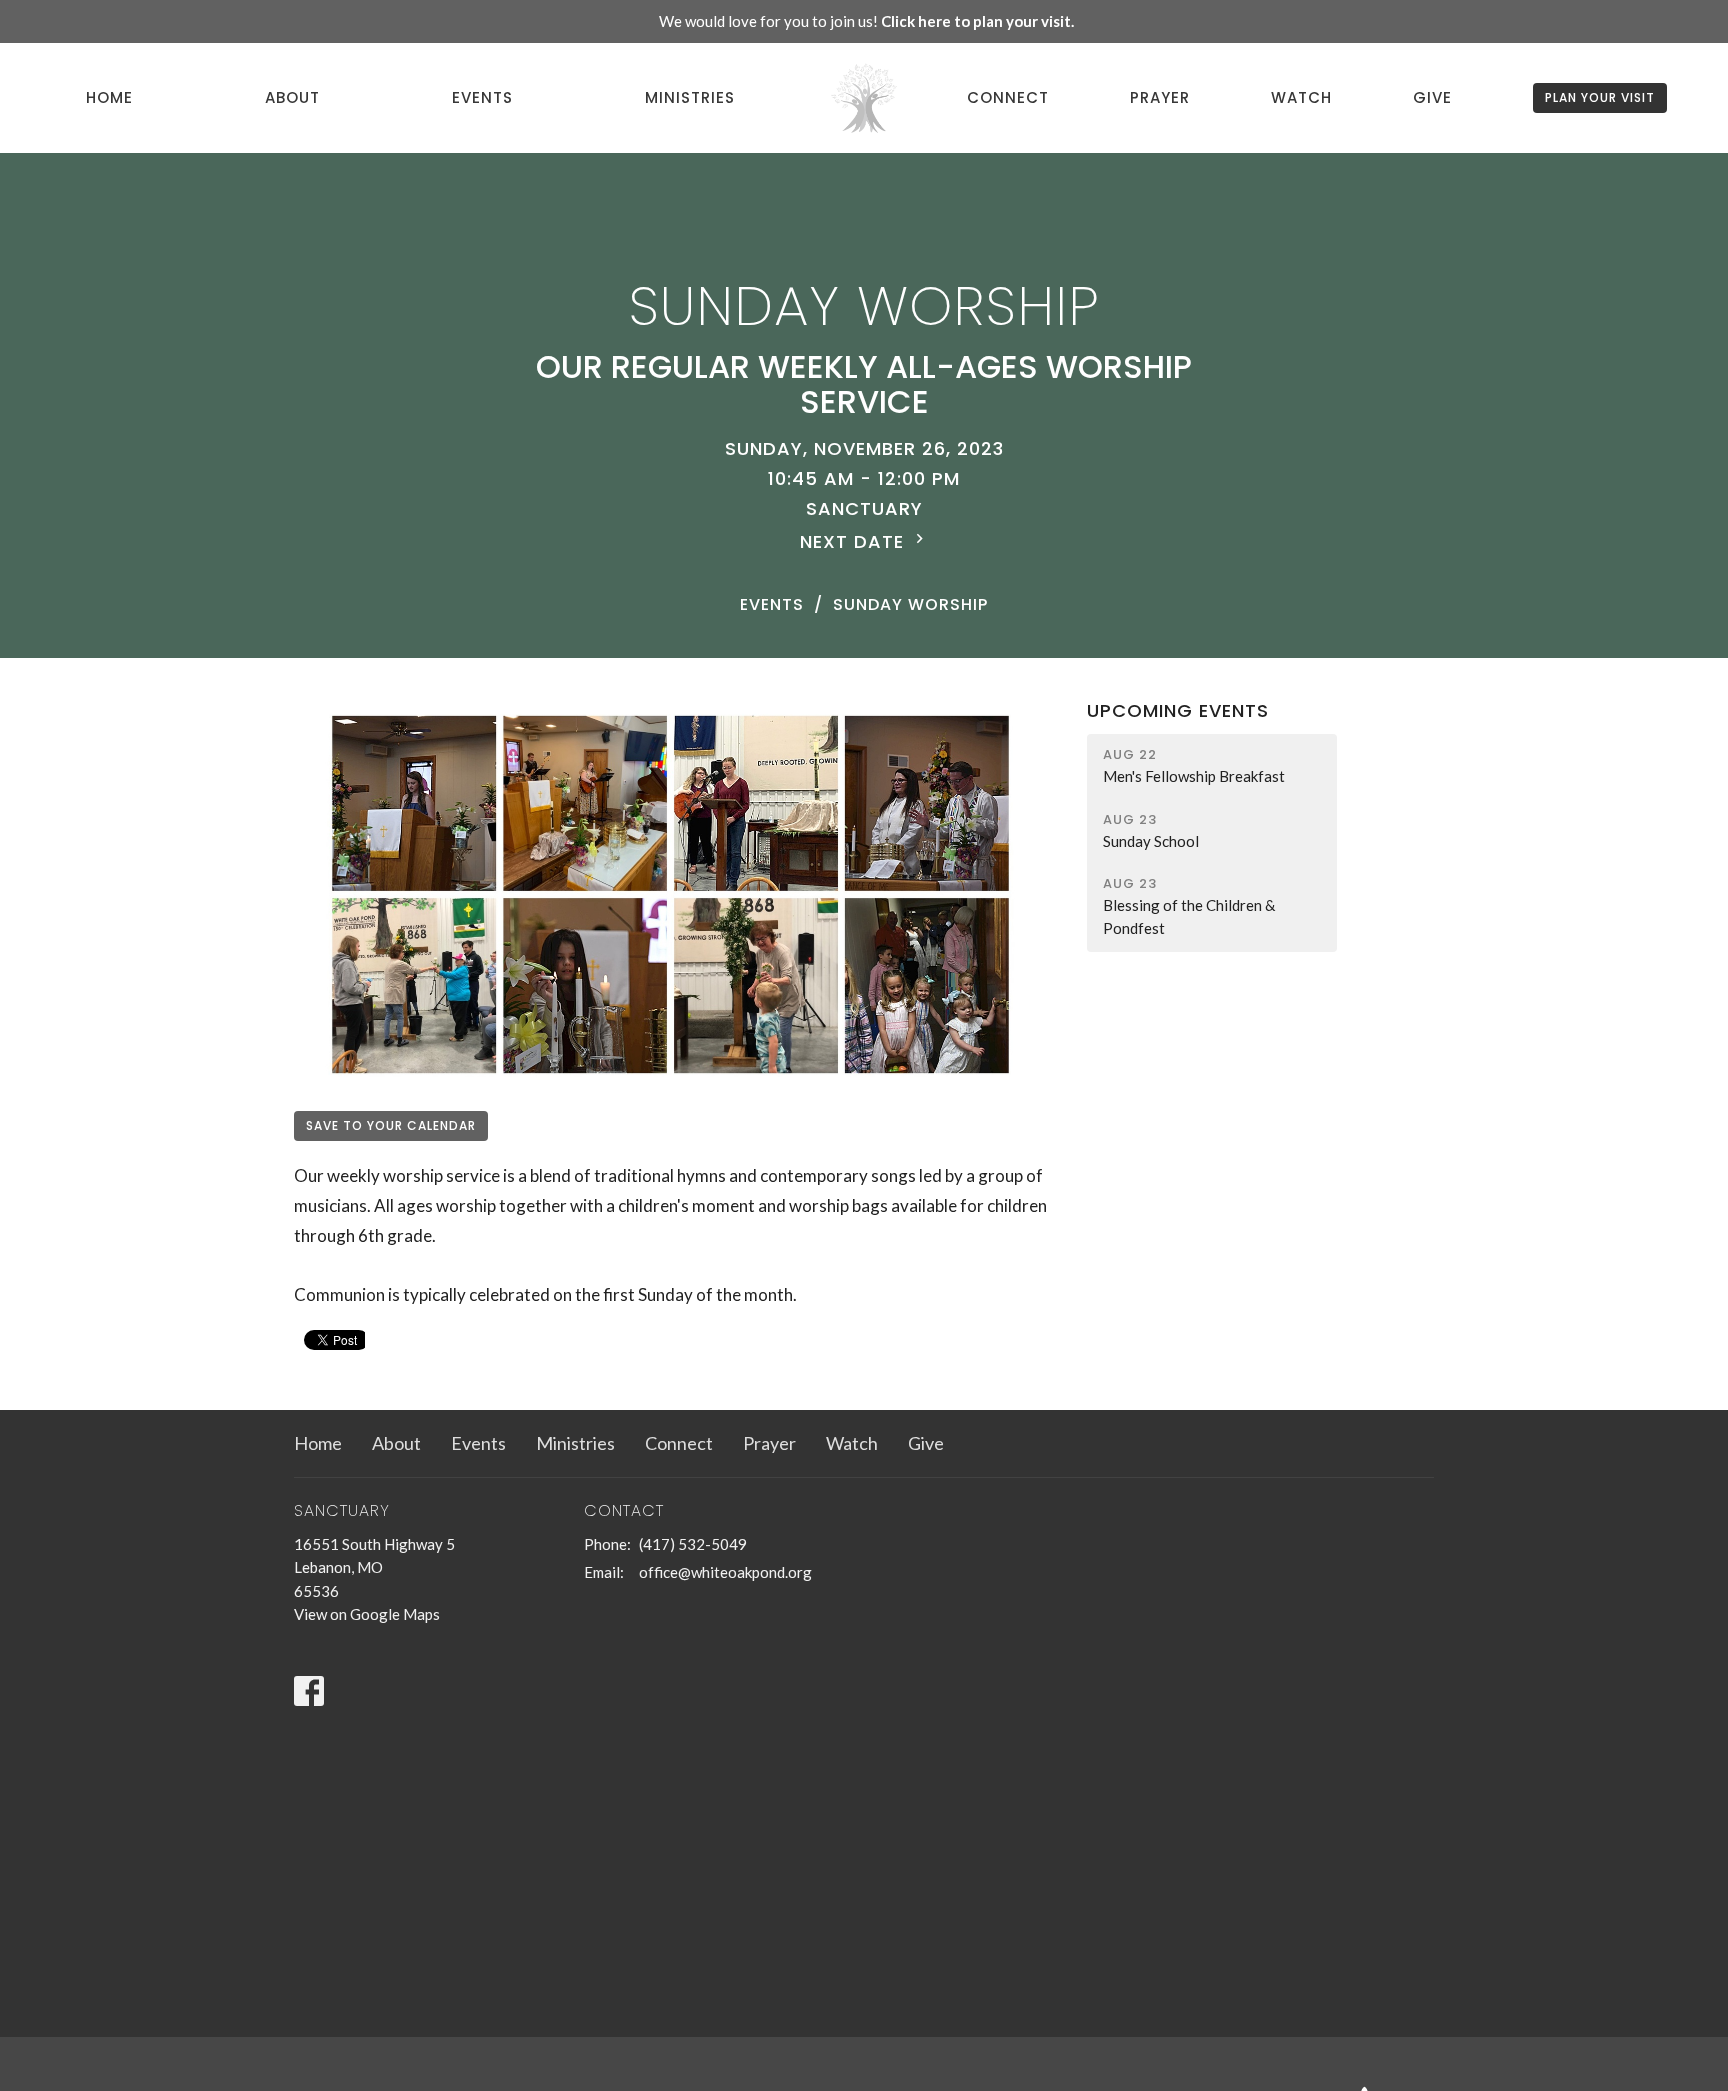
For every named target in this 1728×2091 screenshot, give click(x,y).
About (292, 97)
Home (109, 97)
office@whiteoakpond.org (725, 1572)
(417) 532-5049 (693, 1544)
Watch (1301, 97)
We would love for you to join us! (866, 21)
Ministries (690, 97)
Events (482, 97)
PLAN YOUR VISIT (1600, 97)
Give (1432, 97)
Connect (1008, 97)
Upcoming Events (1178, 710)
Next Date (855, 541)
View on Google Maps (367, 1614)
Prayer (1160, 97)
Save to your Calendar (391, 1125)
